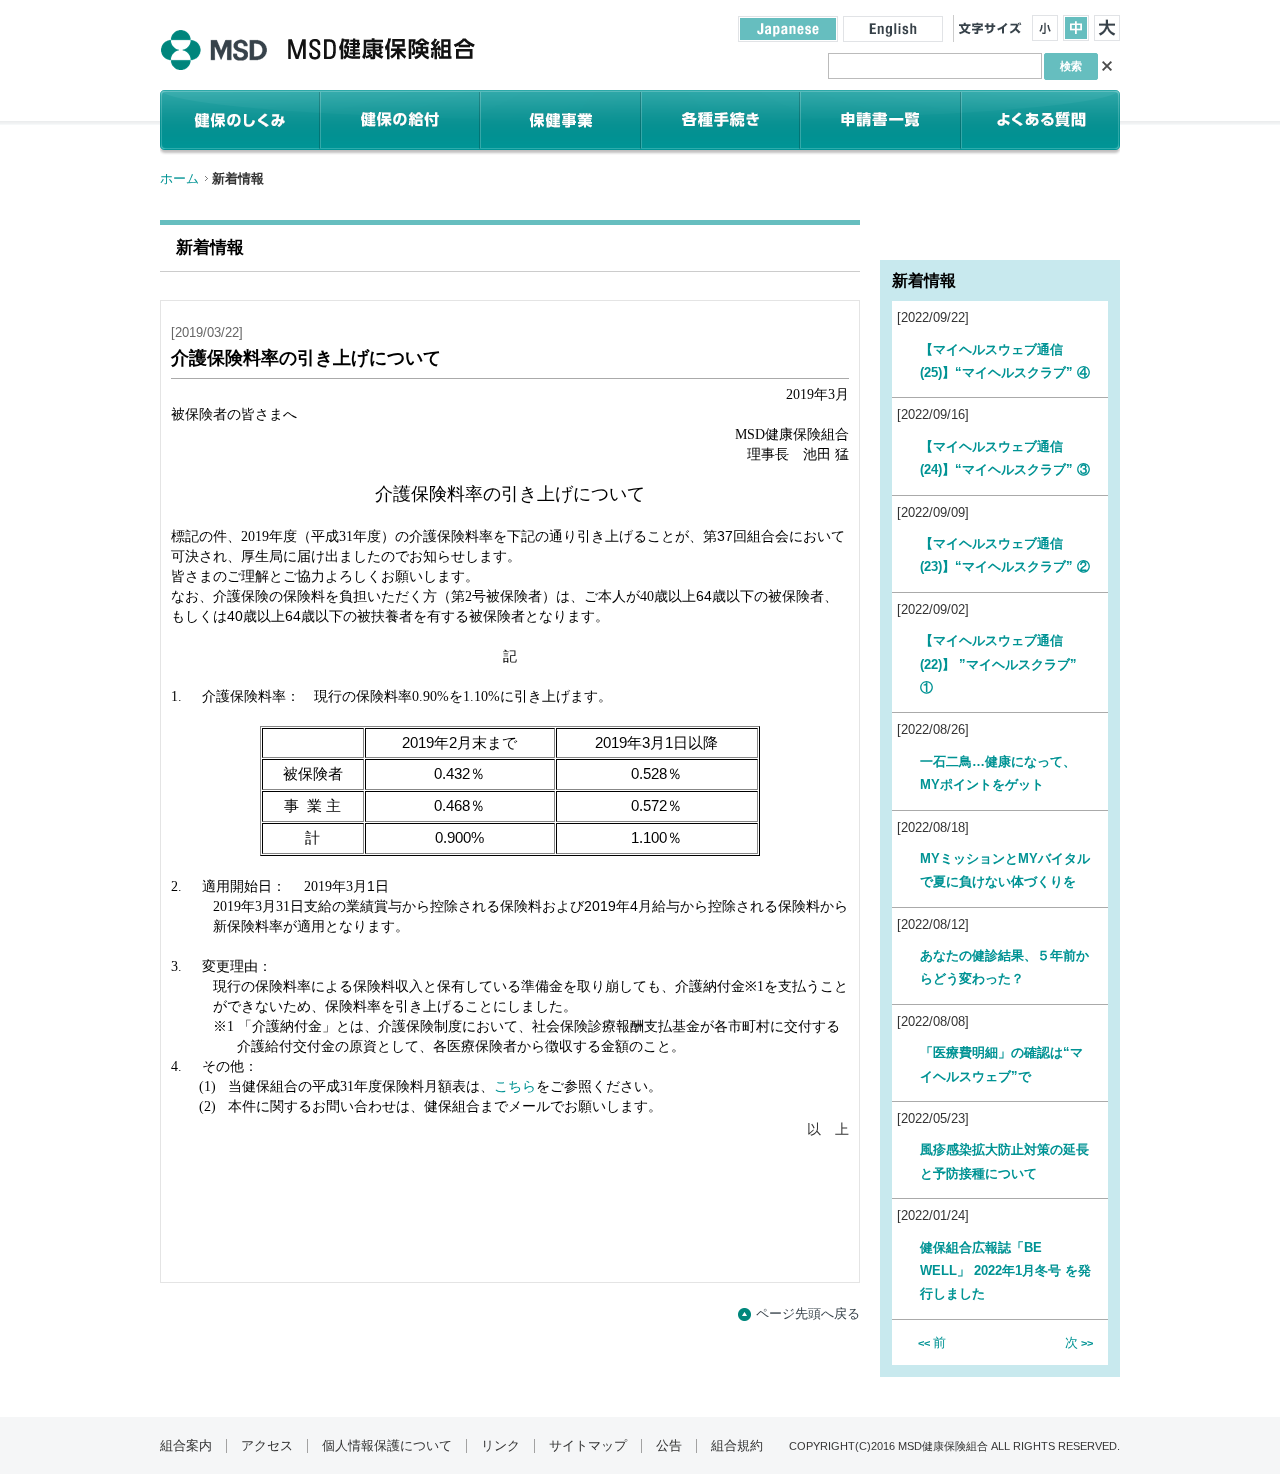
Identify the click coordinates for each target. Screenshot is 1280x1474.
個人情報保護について (387, 1446)
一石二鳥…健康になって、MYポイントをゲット (998, 773)
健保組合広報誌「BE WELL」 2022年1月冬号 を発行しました (1005, 1271)
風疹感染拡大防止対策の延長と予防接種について (1004, 1161)
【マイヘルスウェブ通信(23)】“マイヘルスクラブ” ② (1005, 555)
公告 (669, 1446)
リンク (500, 1446)
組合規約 (737, 1446)
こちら (515, 1086)
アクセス (267, 1446)
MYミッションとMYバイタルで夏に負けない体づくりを (1005, 870)
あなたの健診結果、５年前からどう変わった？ (1004, 967)
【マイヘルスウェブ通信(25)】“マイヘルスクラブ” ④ (1005, 361)
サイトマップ (588, 1446)
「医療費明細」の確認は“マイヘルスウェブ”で (1001, 1064)
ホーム (179, 178)
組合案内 (186, 1446)
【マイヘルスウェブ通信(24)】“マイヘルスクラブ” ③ (1005, 458)
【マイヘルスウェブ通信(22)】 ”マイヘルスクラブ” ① (998, 664)
